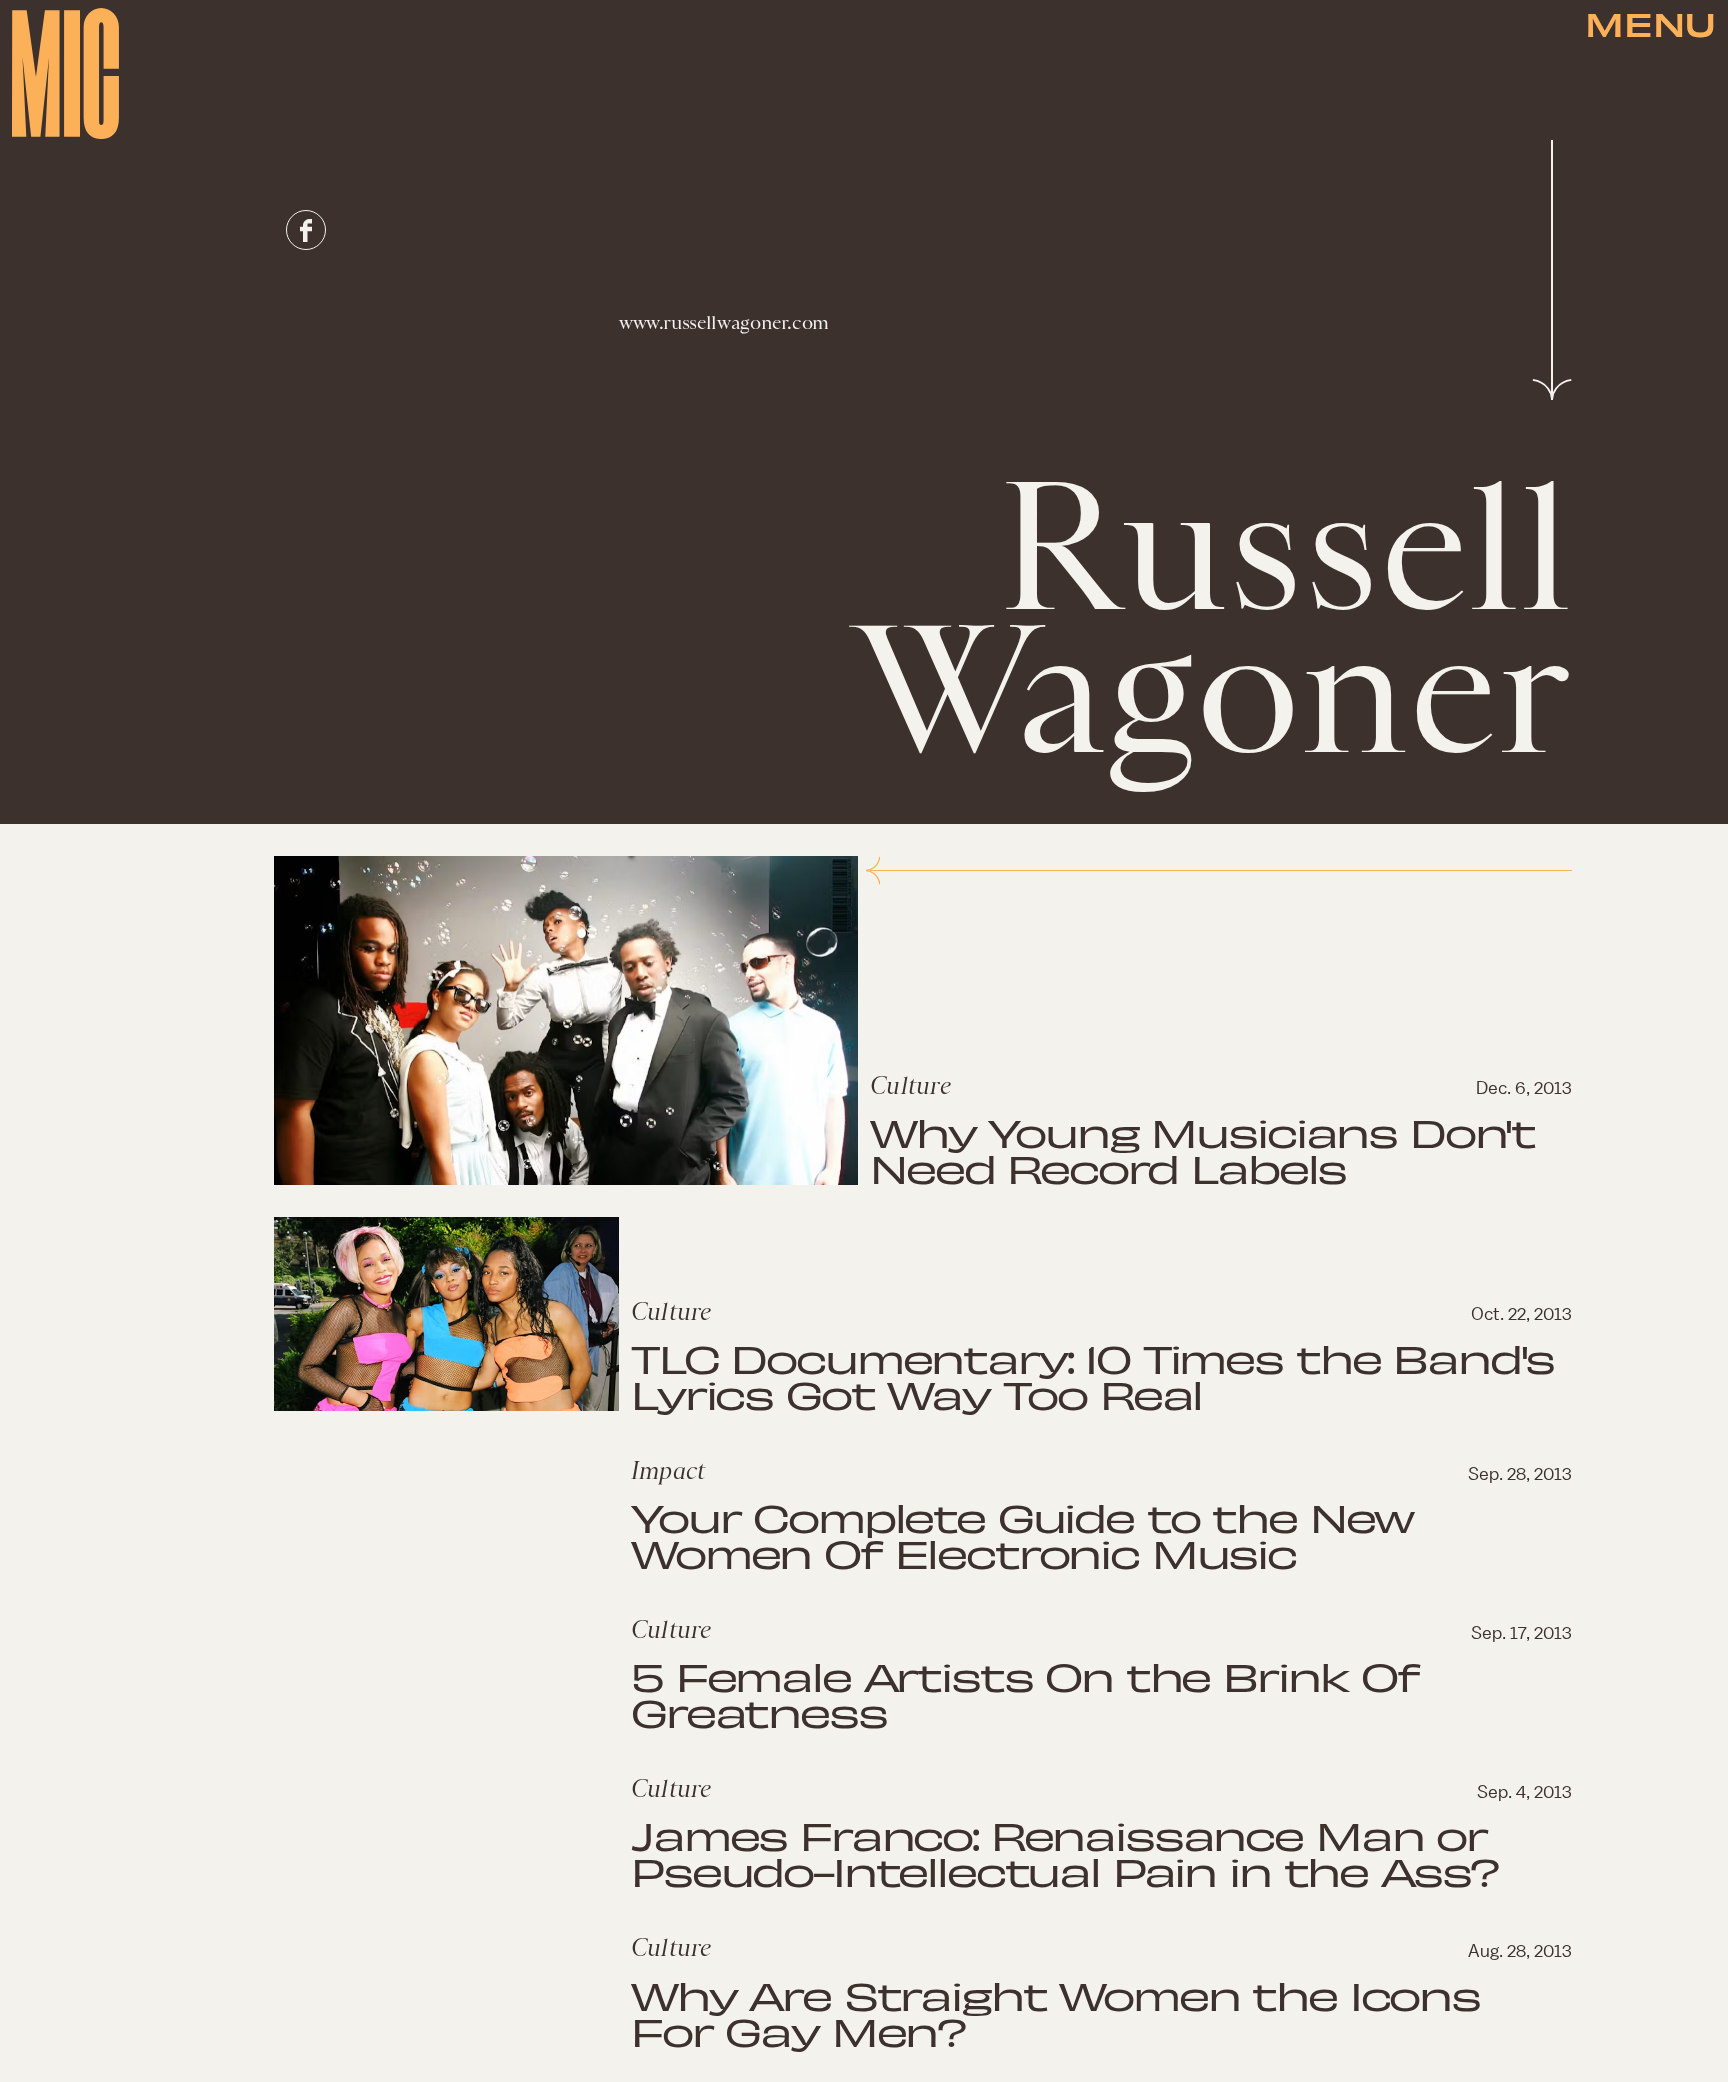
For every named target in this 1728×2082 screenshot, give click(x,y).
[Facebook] (306, 230)
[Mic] (65, 73)
